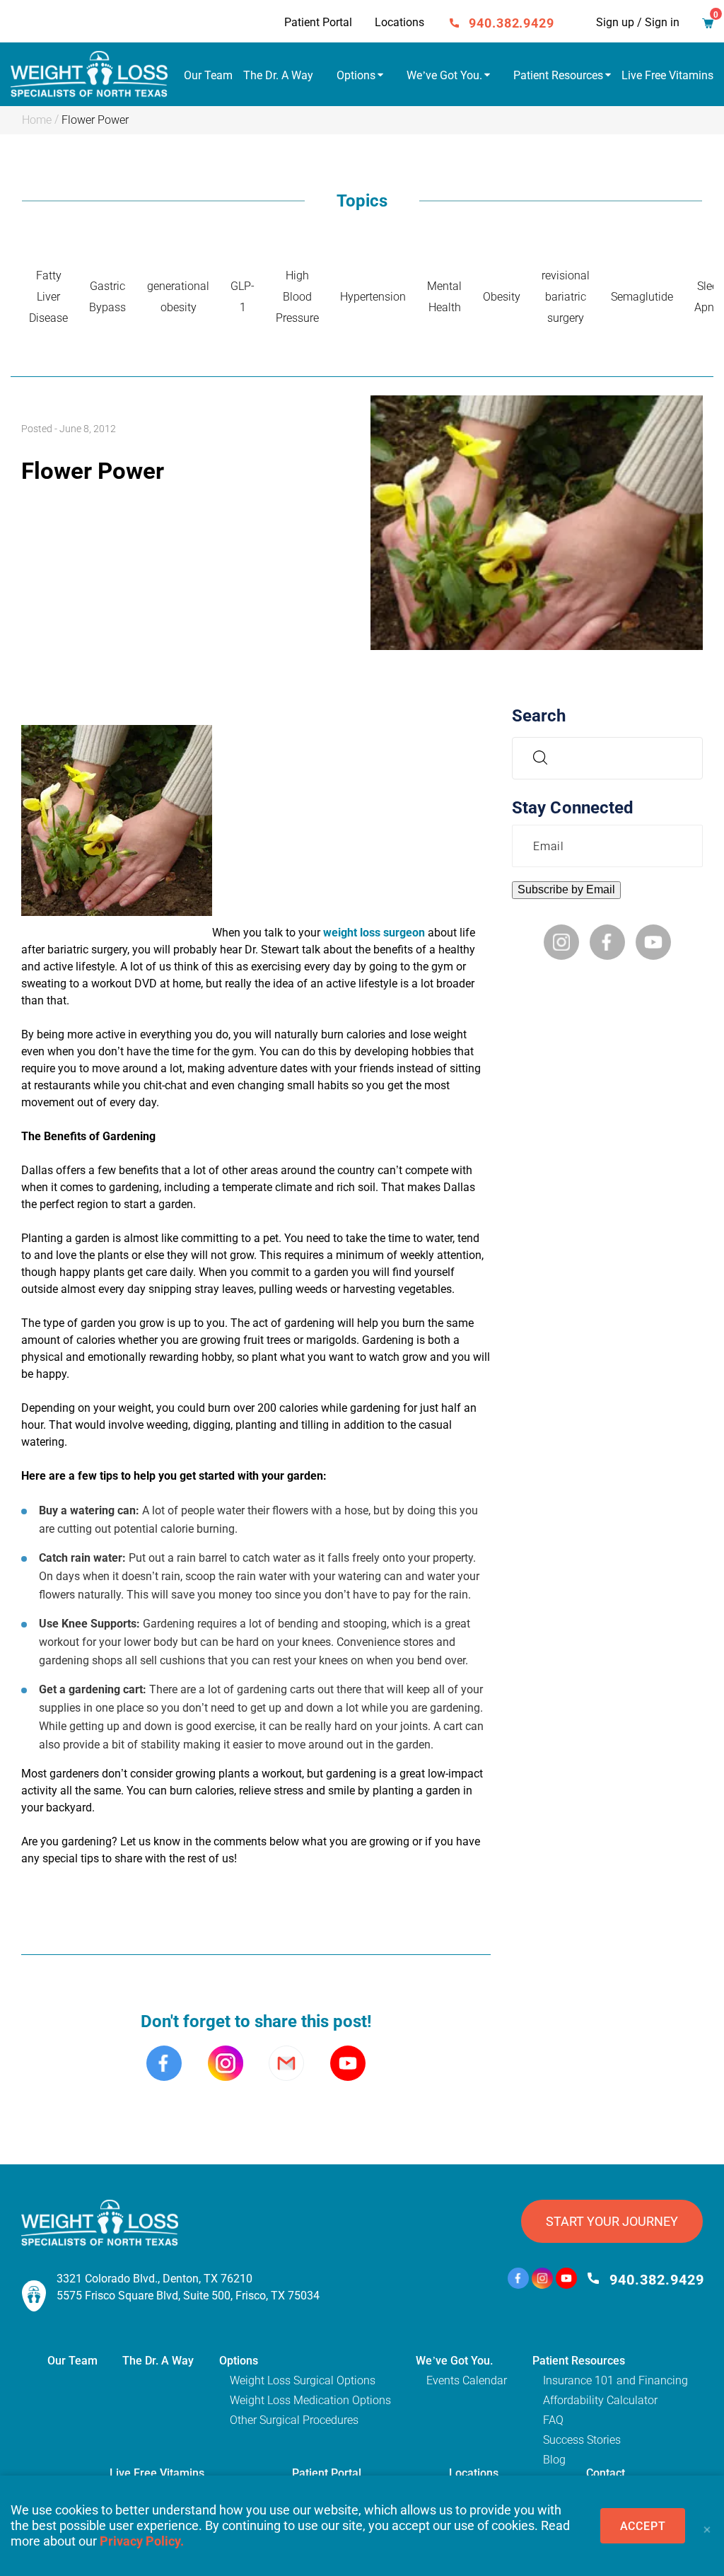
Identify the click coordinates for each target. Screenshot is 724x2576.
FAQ (553, 2420)
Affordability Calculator (600, 2400)
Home (37, 120)
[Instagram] (542, 2280)
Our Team (208, 75)
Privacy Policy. (142, 2541)
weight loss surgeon (374, 933)
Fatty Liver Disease (48, 297)
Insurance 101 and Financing (615, 2380)
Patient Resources (558, 75)
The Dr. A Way (278, 75)
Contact (606, 2473)
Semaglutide (642, 297)
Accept (643, 2526)
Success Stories (582, 2440)
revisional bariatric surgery (566, 297)
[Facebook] (518, 2280)
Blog (554, 2460)
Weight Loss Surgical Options (303, 2380)
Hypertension (373, 297)
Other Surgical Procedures (294, 2420)
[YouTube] (566, 2280)
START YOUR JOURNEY (612, 2221)
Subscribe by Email (566, 889)
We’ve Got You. (444, 75)
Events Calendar (467, 2380)
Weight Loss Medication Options (310, 2400)
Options (356, 75)
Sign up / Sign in (638, 22)
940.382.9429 (512, 23)
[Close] (706, 2526)
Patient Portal (318, 22)
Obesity (502, 297)
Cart (708, 25)
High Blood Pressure (297, 297)
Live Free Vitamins (667, 75)
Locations (399, 22)
